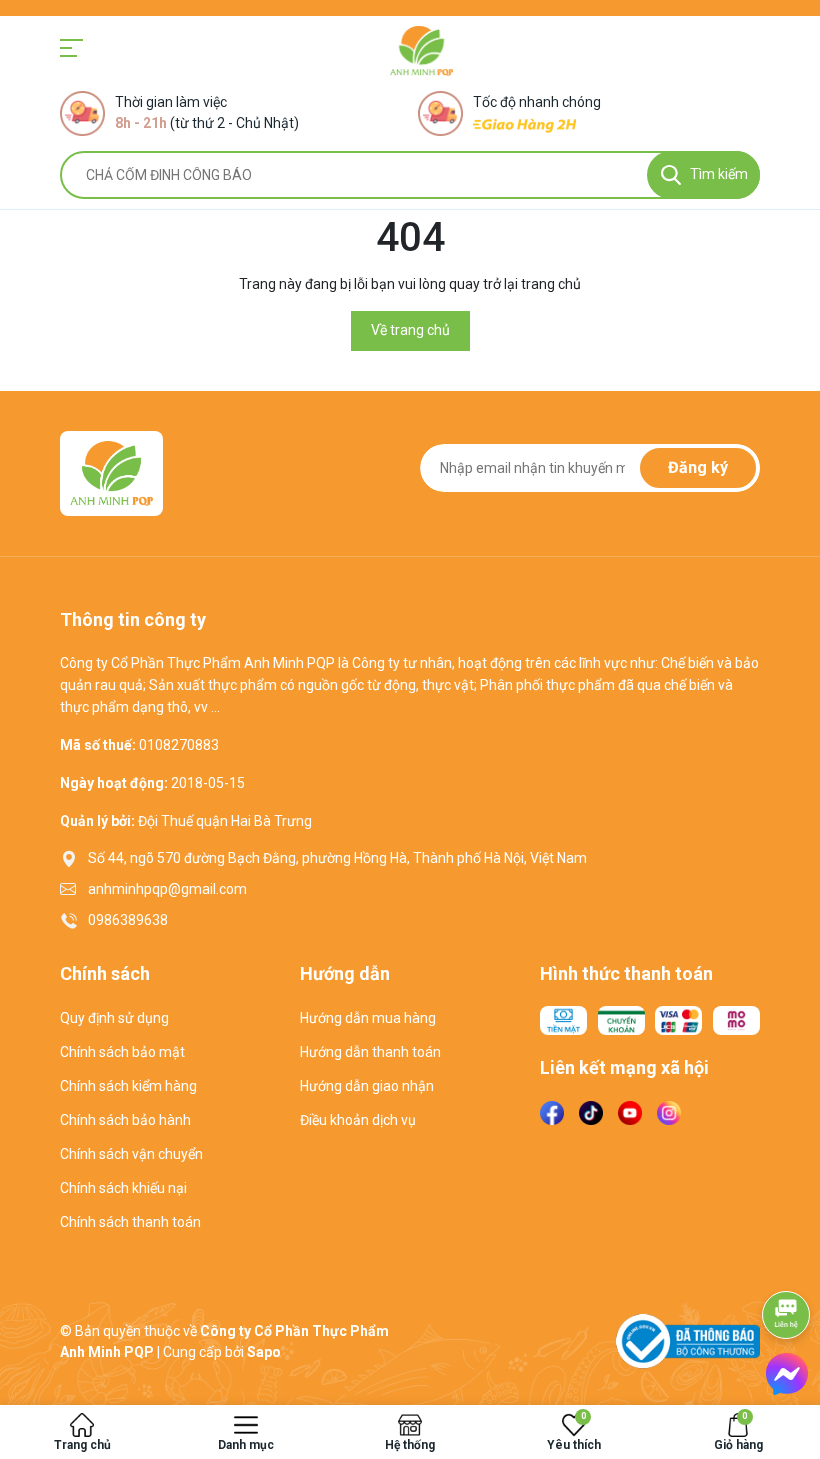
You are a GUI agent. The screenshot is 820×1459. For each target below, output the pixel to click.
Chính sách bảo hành (125, 1120)
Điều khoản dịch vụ (358, 1120)
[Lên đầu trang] (787, 1259)
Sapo (264, 1352)
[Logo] (422, 51)
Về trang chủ (410, 330)
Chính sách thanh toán (130, 1222)
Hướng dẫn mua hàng (368, 1018)
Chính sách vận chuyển (131, 1154)
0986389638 (128, 920)
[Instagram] (669, 1113)
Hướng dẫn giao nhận (367, 1086)
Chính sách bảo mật (122, 1052)
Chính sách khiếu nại (123, 1188)
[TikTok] (591, 1113)
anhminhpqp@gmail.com (167, 889)
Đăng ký (698, 467)
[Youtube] (630, 1113)
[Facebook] (552, 1113)
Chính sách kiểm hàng (128, 1086)
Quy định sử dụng (114, 1018)
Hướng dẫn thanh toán (370, 1052)
